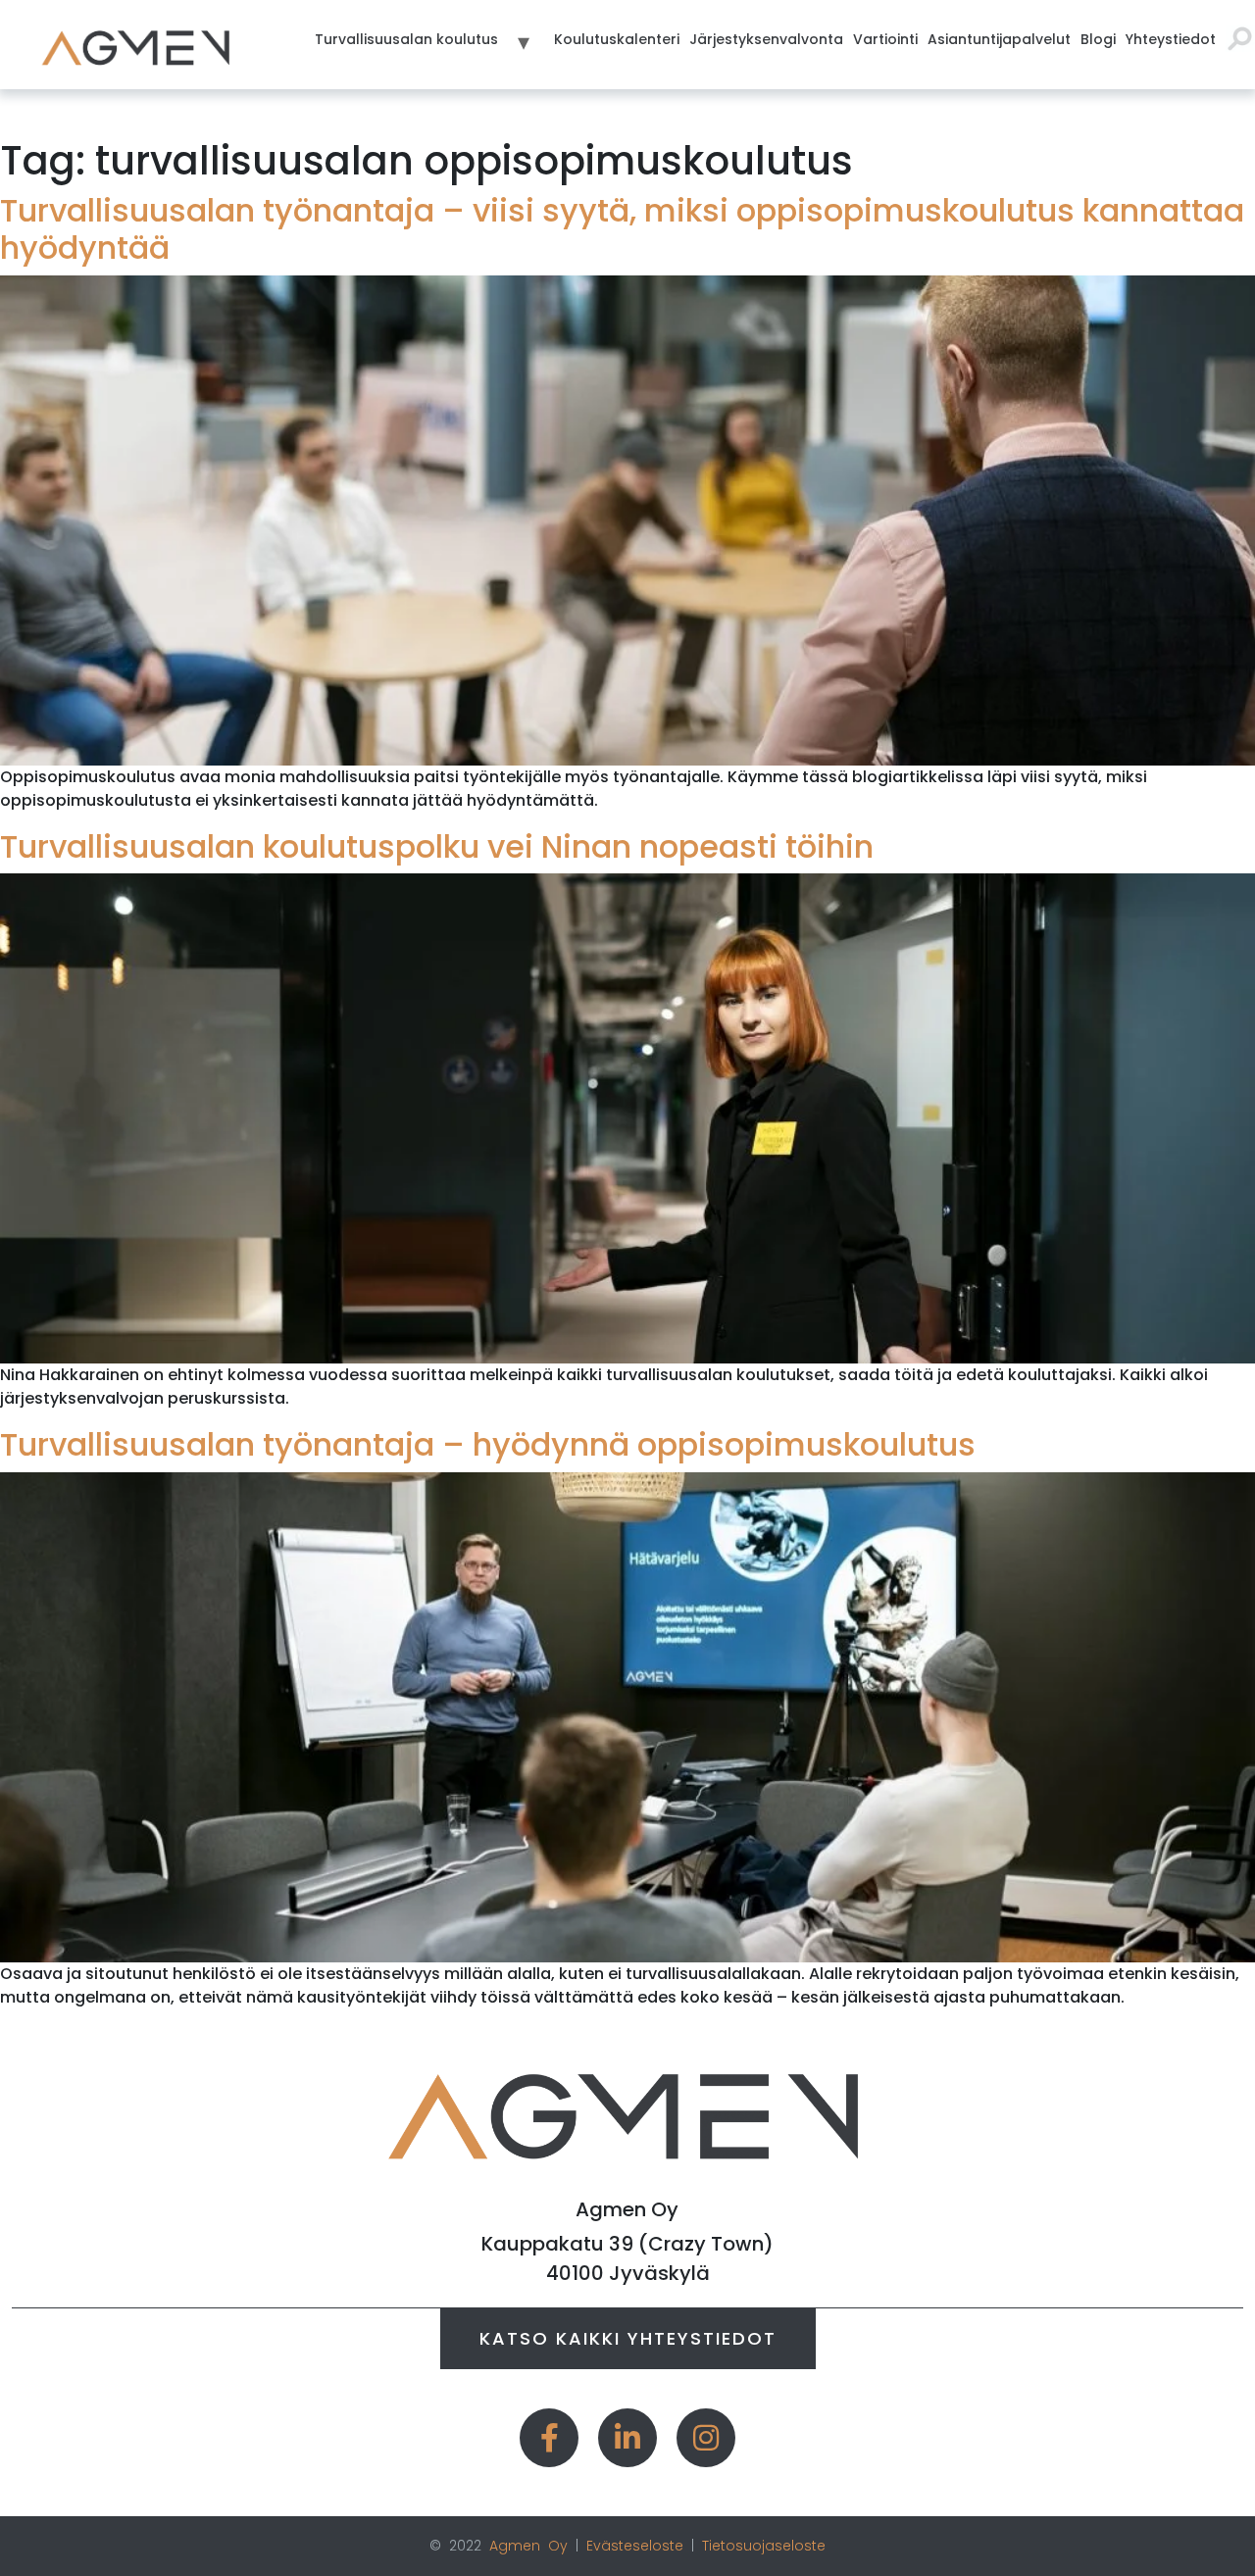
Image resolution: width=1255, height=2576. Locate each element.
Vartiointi (885, 39)
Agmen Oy (528, 2546)
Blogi (1098, 39)
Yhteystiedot (1171, 39)
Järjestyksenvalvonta (766, 39)
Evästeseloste (635, 2546)
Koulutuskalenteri (617, 39)
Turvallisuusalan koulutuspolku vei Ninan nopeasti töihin (437, 846)
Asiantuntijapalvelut (999, 39)
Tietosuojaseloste (764, 2546)
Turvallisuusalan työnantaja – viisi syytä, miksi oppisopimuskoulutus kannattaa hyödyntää (622, 229)
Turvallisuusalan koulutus (406, 39)
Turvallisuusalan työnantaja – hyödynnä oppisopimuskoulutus (488, 1444)
